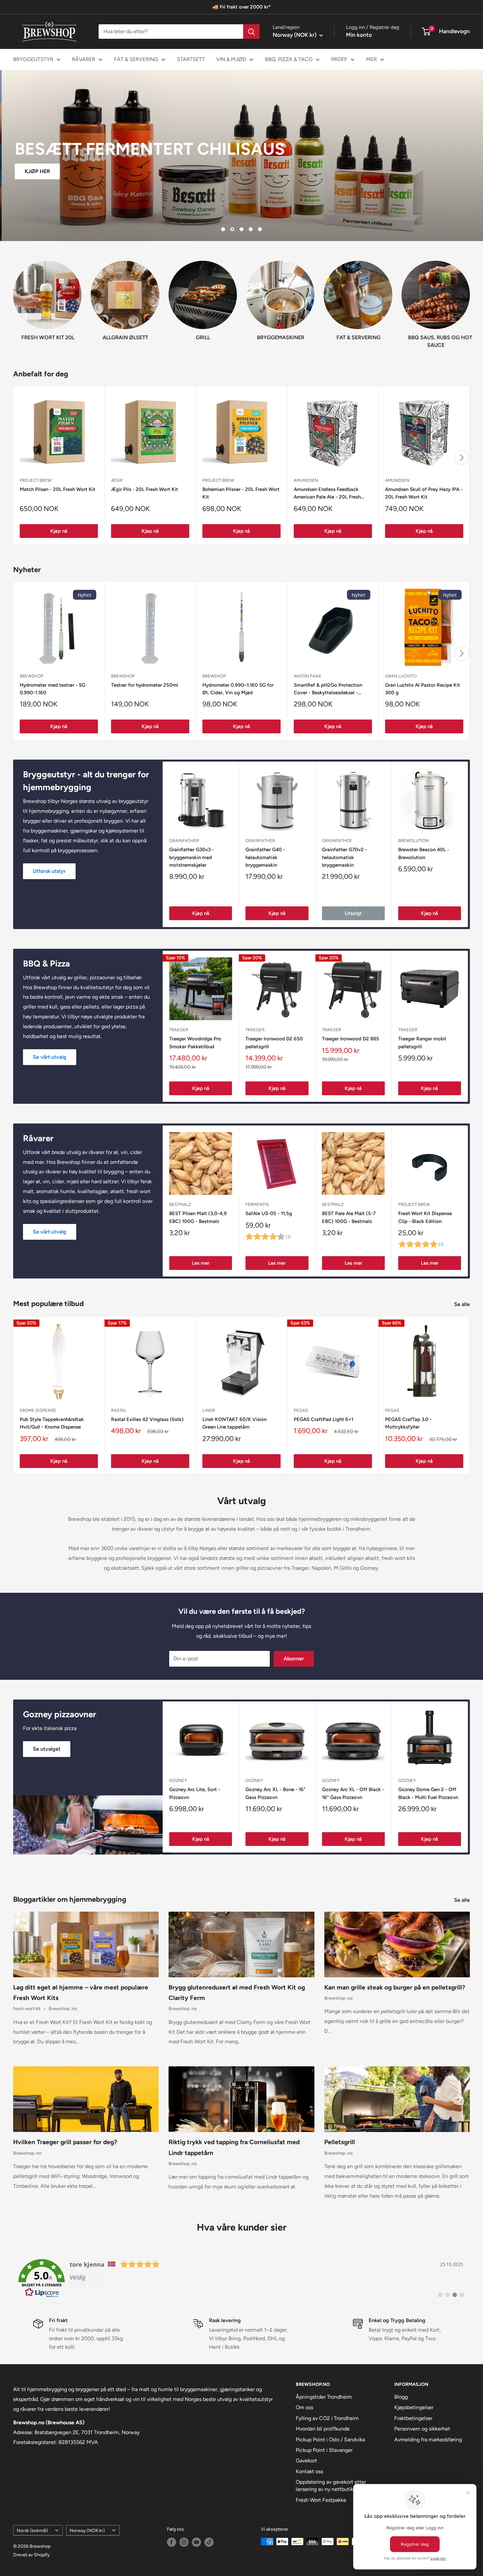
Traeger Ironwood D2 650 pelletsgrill (274, 1043)
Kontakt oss (309, 2471)
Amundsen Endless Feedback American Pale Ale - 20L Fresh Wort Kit (327, 494)
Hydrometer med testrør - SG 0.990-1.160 (53, 689)
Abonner (294, 1659)
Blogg (401, 2397)
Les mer (201, 1263)
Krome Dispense (38, 1410)
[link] (241, 2278)
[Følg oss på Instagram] (184, 2542)
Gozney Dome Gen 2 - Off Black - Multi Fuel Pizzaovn (428, 1793)
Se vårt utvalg (50, 1057)
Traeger (179, 1030)
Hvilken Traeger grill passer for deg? (65, 2142)
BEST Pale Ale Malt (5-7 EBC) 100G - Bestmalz (349, 1217)
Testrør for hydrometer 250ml (145, 685)
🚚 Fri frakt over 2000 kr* (241, 7)
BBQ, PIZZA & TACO (289, 59)
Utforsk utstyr (49, 871)
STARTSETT (191, 59)
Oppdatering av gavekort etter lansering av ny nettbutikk (331, 2486)
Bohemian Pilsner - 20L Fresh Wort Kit (241, 493)
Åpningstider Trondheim (324, 2397)
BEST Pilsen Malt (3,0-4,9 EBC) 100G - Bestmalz (198, 1217)
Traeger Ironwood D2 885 (351, 1039)
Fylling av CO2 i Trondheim (327, 2418)
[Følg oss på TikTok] (209, 2542)
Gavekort (306, 2461)
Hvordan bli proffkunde (323, 2429)
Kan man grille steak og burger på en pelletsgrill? (395, 1987)
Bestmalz (180, 1204)
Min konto (359, 35)
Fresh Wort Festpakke (321, 2500)
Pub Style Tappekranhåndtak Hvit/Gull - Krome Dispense (52, 1423)
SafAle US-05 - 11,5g (269, 1213)
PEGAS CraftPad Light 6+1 (323, 1419)
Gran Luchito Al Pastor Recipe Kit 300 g (423, 689)
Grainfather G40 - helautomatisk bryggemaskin (265, 858)
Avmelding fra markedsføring (428, 2440)
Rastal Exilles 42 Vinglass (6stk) (147, 1419)
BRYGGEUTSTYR (33, 59)
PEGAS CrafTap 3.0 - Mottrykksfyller (408, 1423)
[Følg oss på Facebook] (172, 2542)
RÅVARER (84, 59)
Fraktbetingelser (413, 2418)
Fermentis (257, 1204)
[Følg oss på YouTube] (196, 2542)
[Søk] (251, 32)
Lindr (209, 1410)
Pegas (301, 1410)
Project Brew (414, 1204)
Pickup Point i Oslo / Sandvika (330, 2440)
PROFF (339, 59)
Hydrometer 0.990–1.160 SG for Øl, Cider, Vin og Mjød (238, 689)
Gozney (178, 1780)
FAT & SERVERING (136, 59)
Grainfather (184, 841)
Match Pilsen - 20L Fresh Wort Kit (57, 489)
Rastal (119, 1410)
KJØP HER (36, 171)
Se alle (463, 1304)
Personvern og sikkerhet (422, 2429)
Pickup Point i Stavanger (324, 2450)
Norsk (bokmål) (32, 2530)
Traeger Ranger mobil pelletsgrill (422, 1043)
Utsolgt (353, 914)
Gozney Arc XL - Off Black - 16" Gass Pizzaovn (353, 1793)
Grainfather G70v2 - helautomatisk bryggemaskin (345, 858)
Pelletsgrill (340, 2142)
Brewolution (414, 841)
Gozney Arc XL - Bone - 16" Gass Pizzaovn (276, 1793)
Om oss (304, 2407)
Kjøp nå (59, 531)
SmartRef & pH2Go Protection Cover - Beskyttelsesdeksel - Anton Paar (328, 689)
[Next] (470, 298)
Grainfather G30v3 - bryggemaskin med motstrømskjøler (192, 858)
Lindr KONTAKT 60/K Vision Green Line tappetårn (234, 1423)
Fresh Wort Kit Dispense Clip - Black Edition (425, 1217)
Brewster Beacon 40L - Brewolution (424, 854)
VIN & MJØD (231, 59)
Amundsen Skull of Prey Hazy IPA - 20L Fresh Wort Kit (424, 493)
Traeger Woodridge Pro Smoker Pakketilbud (195, 1043)
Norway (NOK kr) (87, 2530)
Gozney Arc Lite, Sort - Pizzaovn (195, 1793)
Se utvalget (47, 1749)
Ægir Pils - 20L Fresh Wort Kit (145, 489)
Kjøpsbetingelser (414, 2407)
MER (371, 59)
